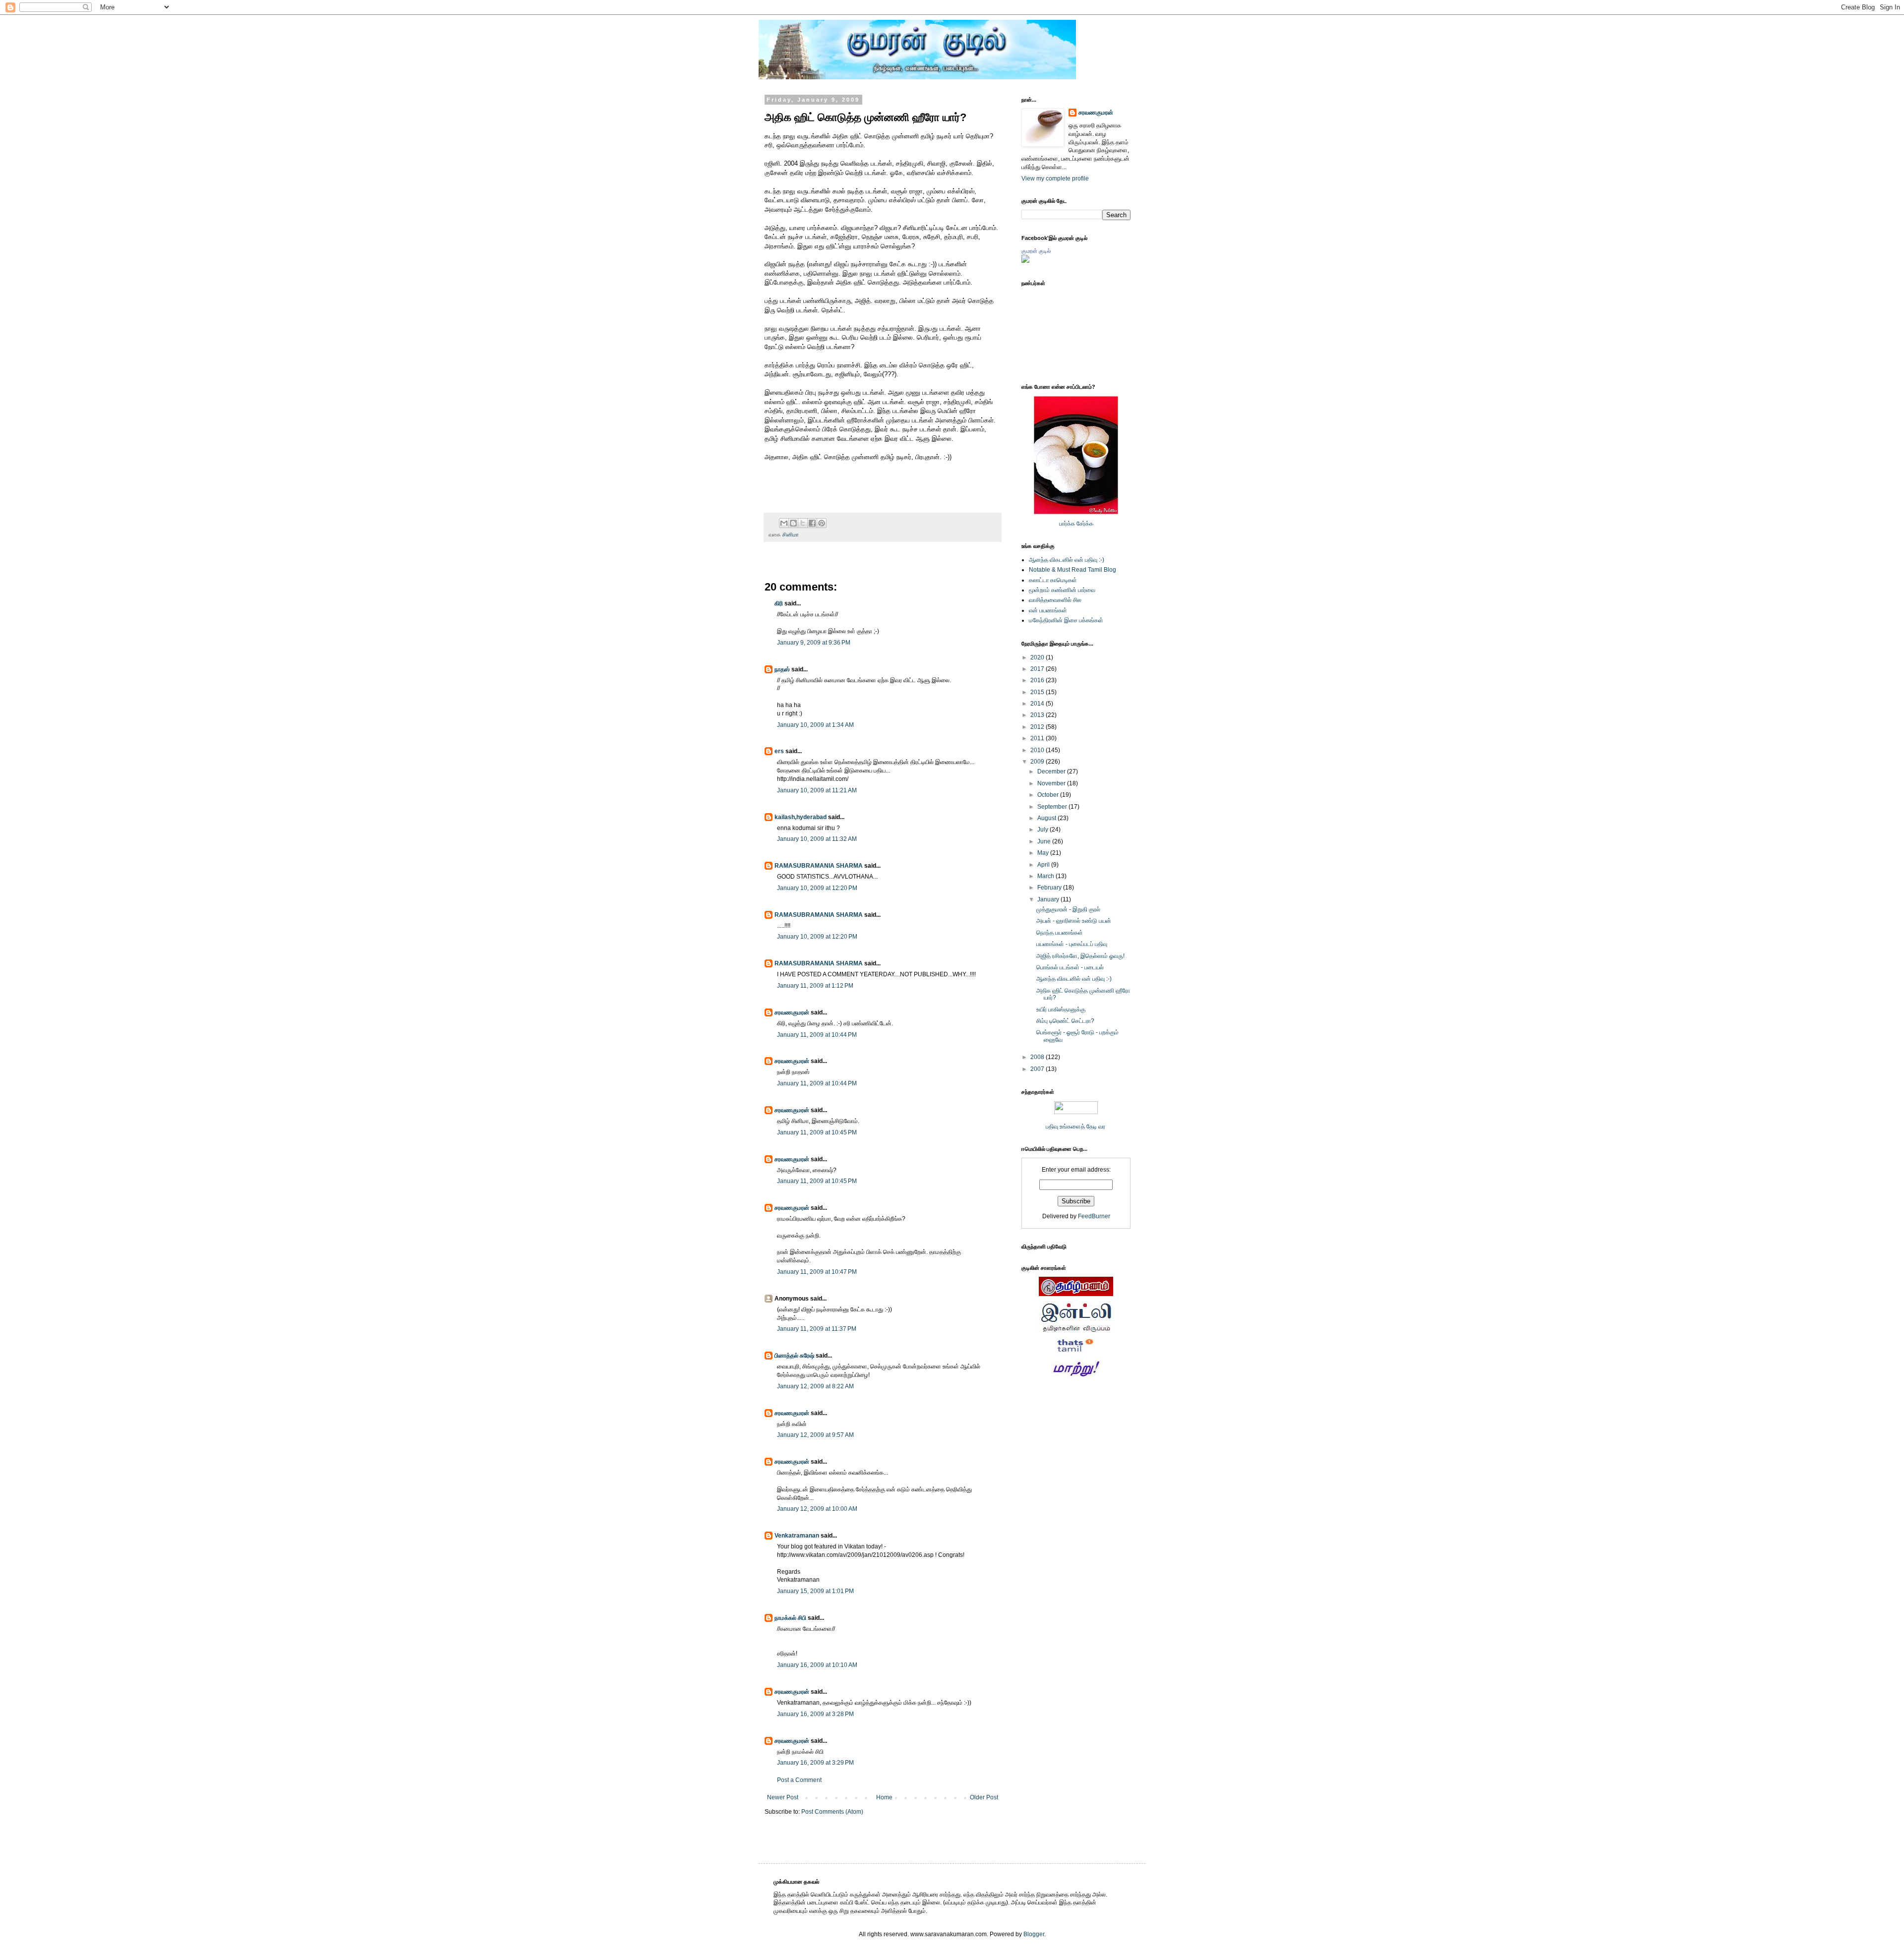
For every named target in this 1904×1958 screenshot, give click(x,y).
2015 (1038, 692)
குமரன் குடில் (1036, 251)
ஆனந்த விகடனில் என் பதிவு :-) (1067, 560)
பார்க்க (1067, 524)
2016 (1038, 680)
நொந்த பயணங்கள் (1060, 933)
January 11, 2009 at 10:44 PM (817, 1035)
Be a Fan (1004, 468)
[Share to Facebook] (812, 523)
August (1047, 818)
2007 (1038, 1069)
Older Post (984, 1797)
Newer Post (783, 1797)
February (1050, 888)
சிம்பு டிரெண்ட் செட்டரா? (1065, 1021)
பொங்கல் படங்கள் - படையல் (1070, 967)
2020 (1038, 657)
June (1045, 841)
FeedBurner (1094, 1216)
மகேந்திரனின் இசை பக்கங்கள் (1066, 620)
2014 (1038, 704)
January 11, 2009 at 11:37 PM (817, 1329)
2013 (1038, 715)
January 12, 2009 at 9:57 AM (815, 1435)
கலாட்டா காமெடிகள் (1053, 580)
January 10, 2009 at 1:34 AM (815, 725)
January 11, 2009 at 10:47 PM (817, 1272)
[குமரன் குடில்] (1025, 261)
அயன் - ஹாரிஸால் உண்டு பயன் (1074, 921)
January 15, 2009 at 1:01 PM (815, 1591)
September (1053, 807)
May (1044, 853)
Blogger (1034, 1934)
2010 (1038, 750)
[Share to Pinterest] (822, 523)
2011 (1038, 738)
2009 (1038, 762)
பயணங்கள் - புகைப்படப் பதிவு (1072, 944)
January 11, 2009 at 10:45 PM (817, 1132)
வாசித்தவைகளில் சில (1055, 600)
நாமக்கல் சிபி (790, 1618)
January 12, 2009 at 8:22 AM (815, 1386)
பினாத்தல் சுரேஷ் (794, 1356)
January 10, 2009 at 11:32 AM (817, 839)
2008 (1038, 1057)
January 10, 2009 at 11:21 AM (817, 790)
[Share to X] (803, 523)
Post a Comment (799, 1780)
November (1052, 783)
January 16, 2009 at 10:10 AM (817, 1665)
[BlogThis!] (793, 523)
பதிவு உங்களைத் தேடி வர (1076, 1127)
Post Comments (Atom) (832, 1812)
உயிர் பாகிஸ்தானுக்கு (1061, 1009)
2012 (1038, 727)
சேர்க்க (1085, 524)
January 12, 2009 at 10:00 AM (817, 1509)
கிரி (779, 603)
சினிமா (791, 534)
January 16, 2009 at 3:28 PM (815, 1714)
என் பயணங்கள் (1048, 610)
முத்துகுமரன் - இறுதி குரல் (1068, 909)
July (1043, 830)
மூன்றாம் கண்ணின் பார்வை (1062, 590)
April (1044, 865)
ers (779, 751)
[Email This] (784, 523)
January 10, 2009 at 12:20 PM (817, 888)
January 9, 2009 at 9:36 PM (814, 643)
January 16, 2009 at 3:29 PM (815, 1763)
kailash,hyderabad (801, 817)
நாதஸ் (782, 669)
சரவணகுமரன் (792, 1012)
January (1049, 899)
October (1049, 795)
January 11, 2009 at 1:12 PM (815, 986)
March (1046, 876)
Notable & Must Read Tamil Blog (1072, 570)
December (1052, 771)
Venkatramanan (797, 1536)
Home (884, 1797)
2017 (1038, 669)
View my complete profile (1055, 178)
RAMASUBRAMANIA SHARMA (819, 866)
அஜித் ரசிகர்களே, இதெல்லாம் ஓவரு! (1080, 956)
